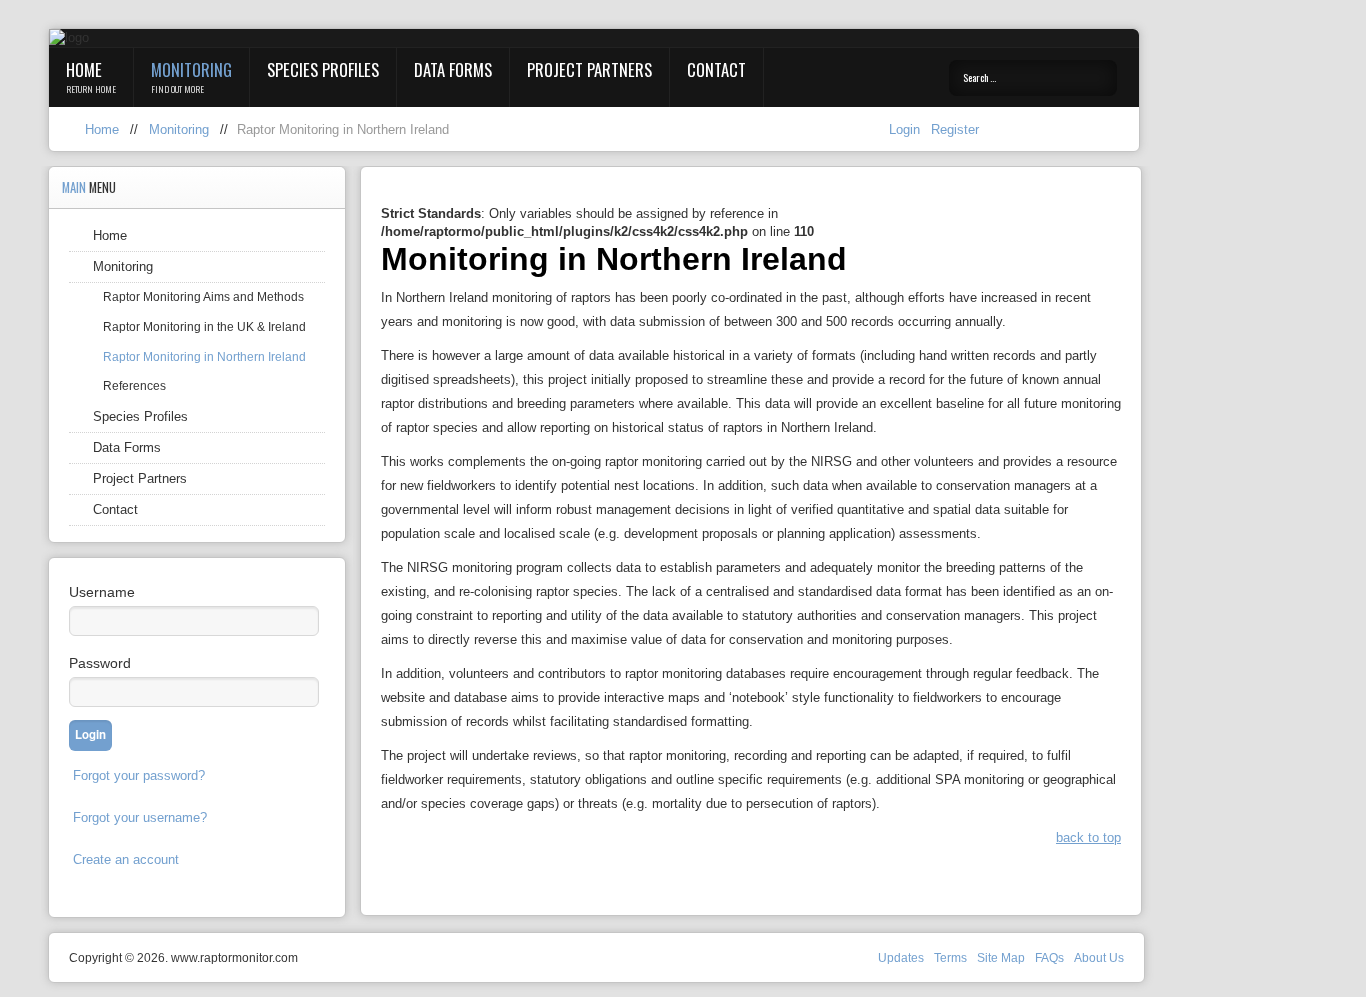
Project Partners (589, 69)
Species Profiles (323, 69)
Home (84, 69)
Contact (716, 69)
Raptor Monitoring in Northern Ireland (204, 357)
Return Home (91, 89)
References (134, 386)
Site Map (1001, 958)
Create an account (126, 859)
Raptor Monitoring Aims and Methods (203, 297)
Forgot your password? (139, 775)
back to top (1088, 837)
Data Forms (453, 69)
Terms (950, 958)
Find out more (177, 89)
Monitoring (191, 69)
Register (955, 129)
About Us (1099, 958)
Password (100, 663)
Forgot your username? (140, 817)
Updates (901, 958)
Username (102, 592)
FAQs (1049, 958)
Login (906, 129)
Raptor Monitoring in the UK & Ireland (204, 327)
